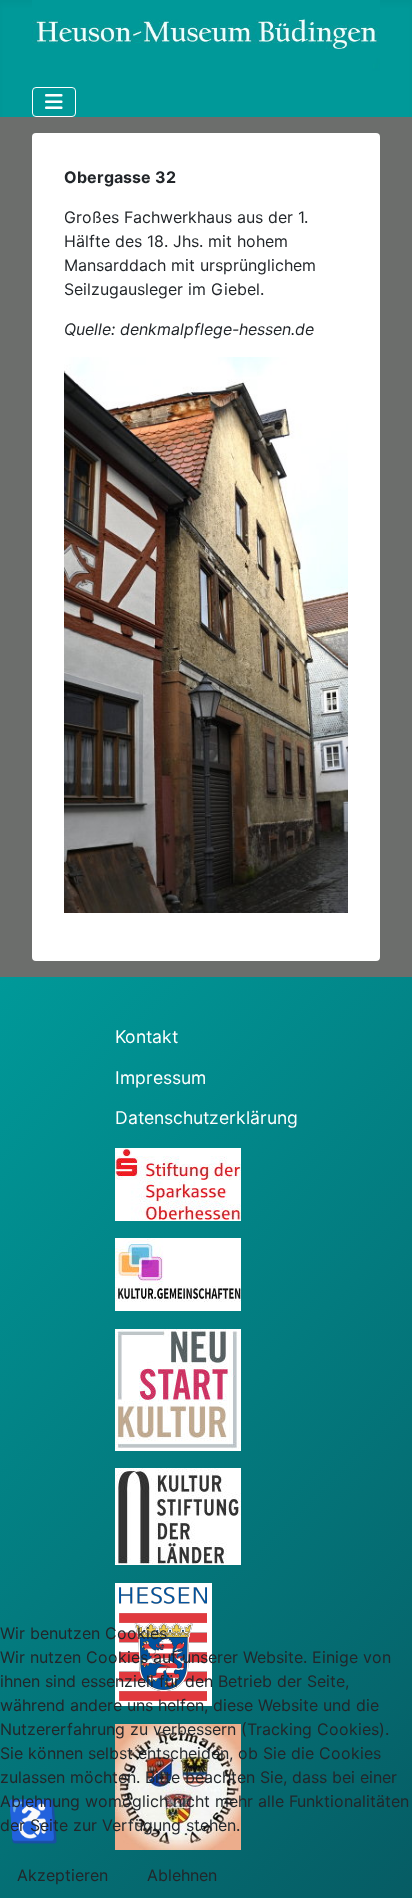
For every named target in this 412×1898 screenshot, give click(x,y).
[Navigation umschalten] (54, 102)
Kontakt (146, 1036)
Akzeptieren (62, 1875)
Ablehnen (182, 1875)
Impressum (160, 1077)
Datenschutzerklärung (206, 1117)
